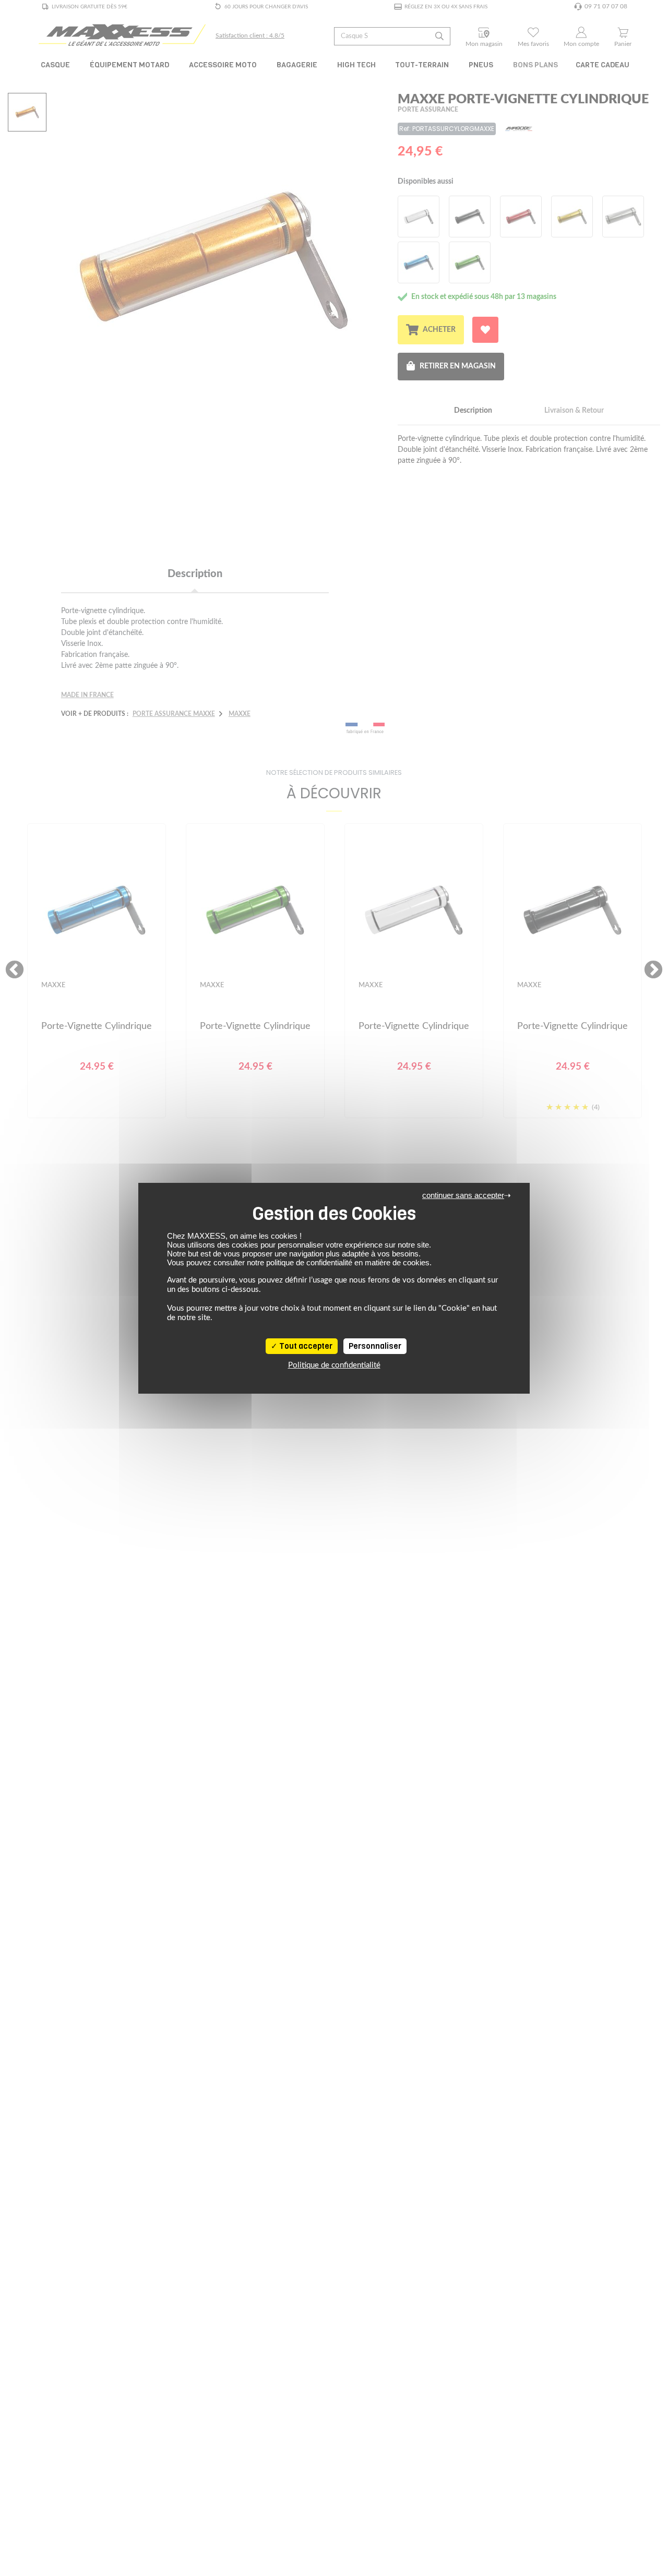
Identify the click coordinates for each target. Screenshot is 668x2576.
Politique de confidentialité (334, 1365)
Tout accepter (305, 1346)
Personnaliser (375, 1346)
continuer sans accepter (463, 1195)
